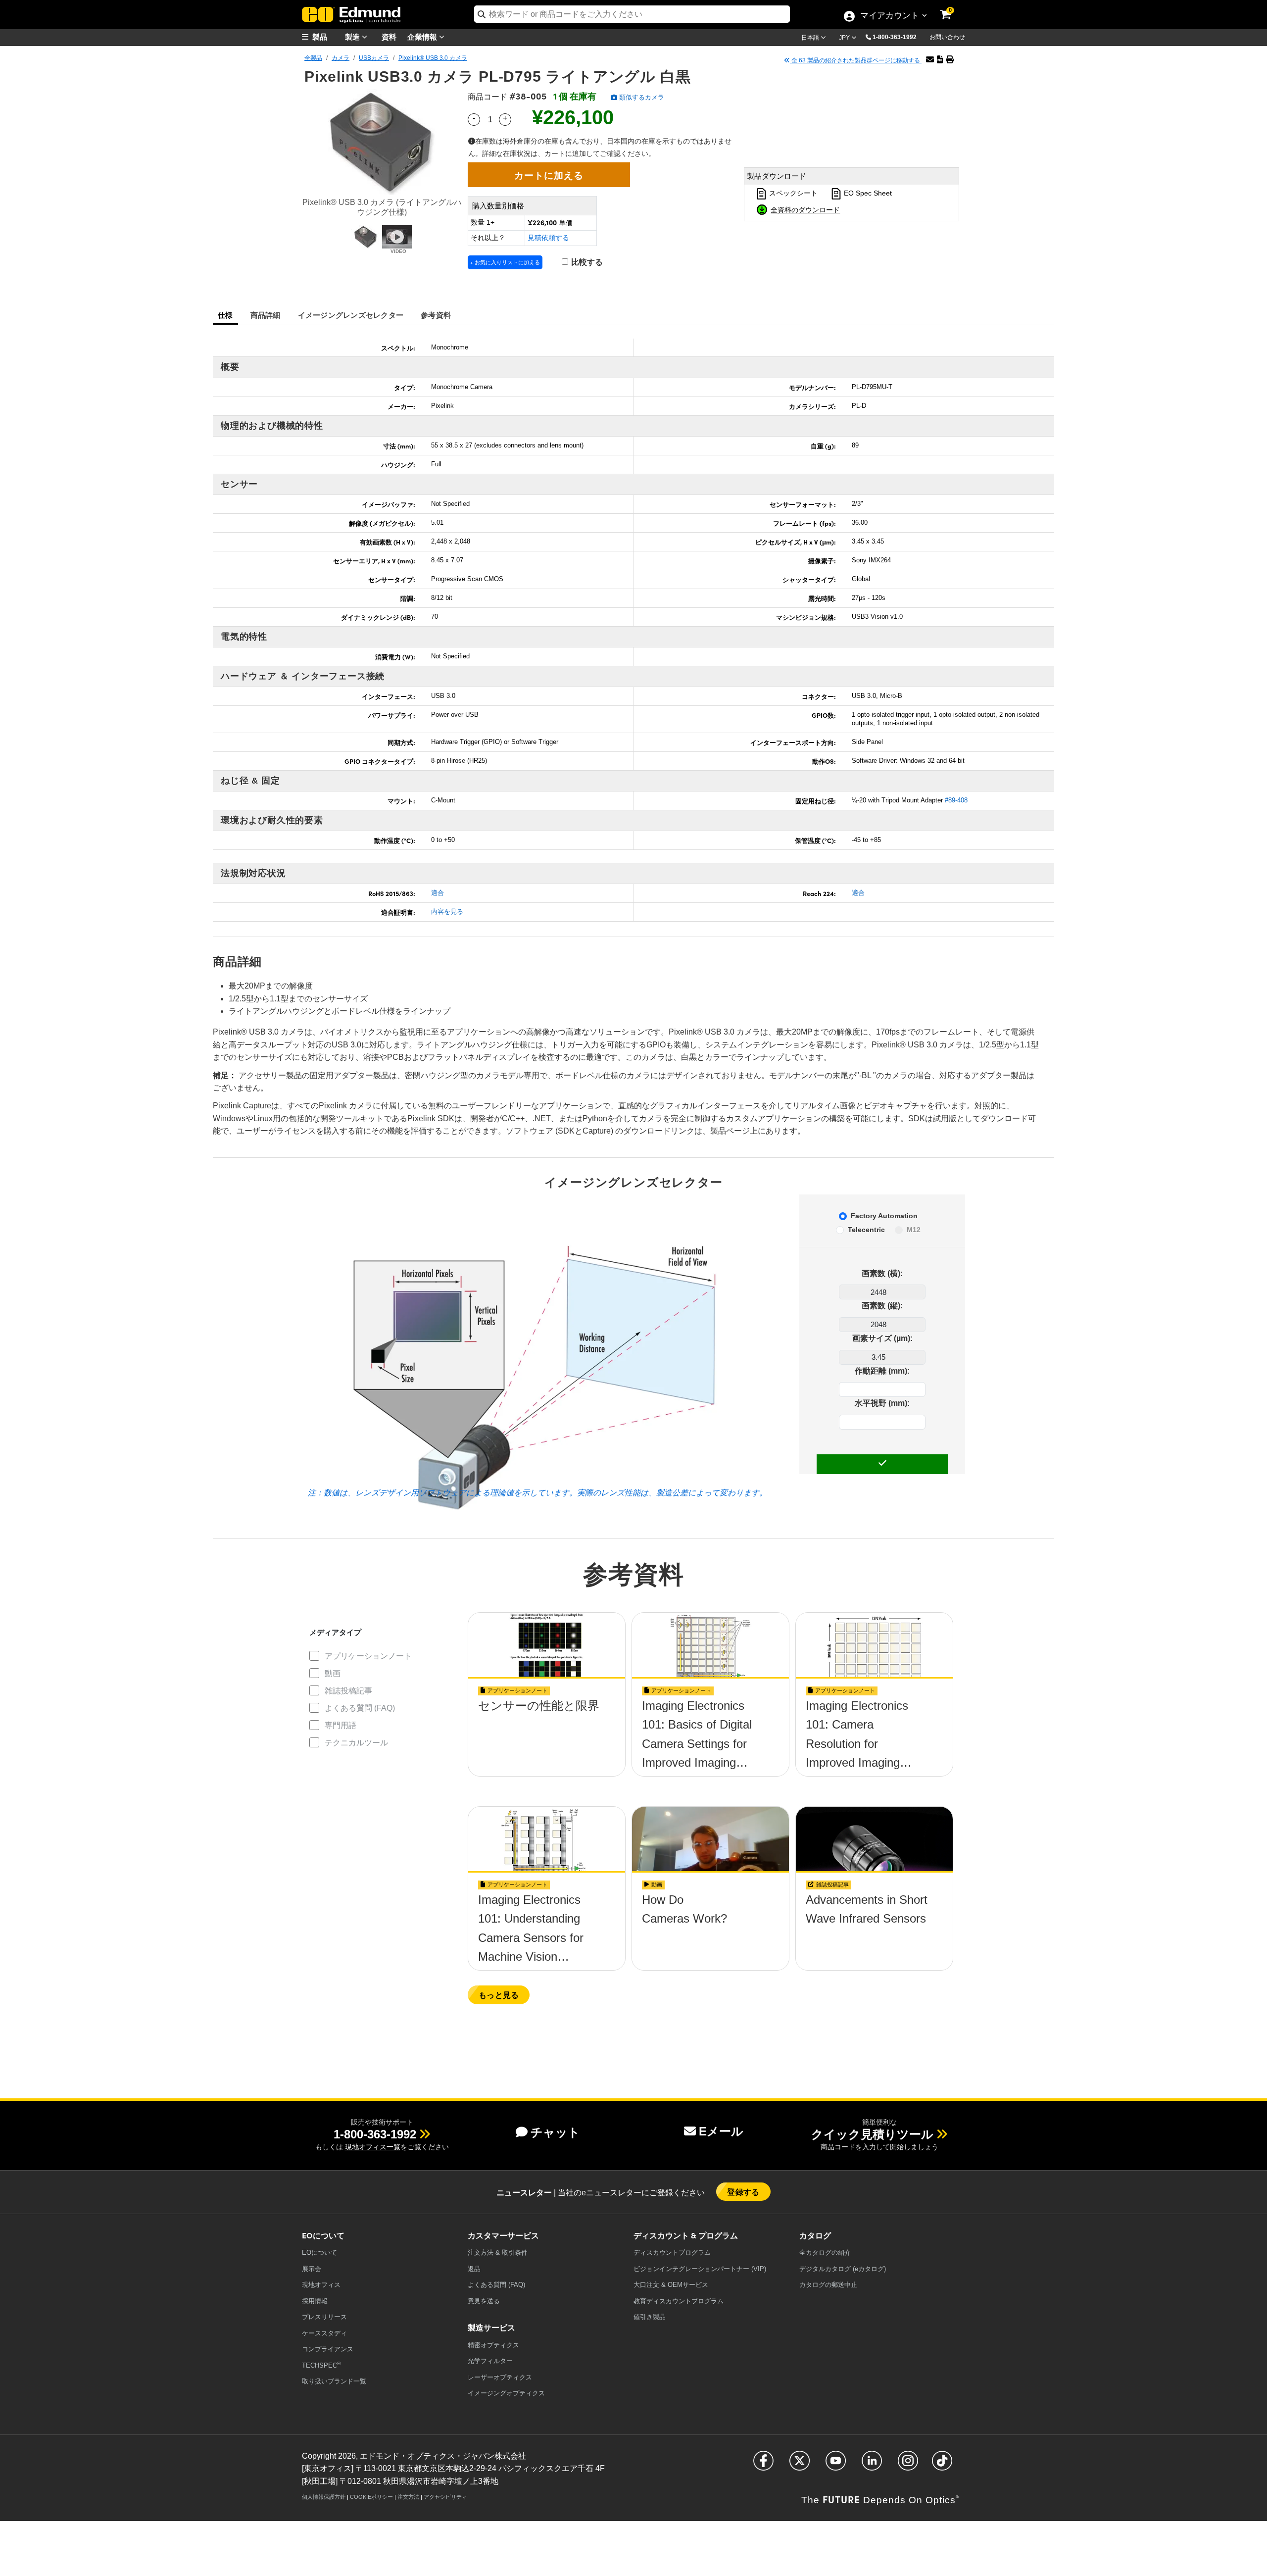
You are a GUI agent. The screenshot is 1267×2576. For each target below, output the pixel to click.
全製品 (313, 58)
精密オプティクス (493, 2345)
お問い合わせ (947, 37)
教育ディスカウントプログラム (679, 2301)
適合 (438, 893)
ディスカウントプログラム (672, 2253)
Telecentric (866, 1230)
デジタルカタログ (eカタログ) (843, 2269)
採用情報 (315, 2301)
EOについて (319, 2253)
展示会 (312, 2269)
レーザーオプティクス (500, 2377)
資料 (389, 36)
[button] (898, 37)
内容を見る (447, 912)
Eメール (721, 2131)
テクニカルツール (356, 1743)
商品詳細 (266, 315)
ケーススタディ (324, 2333)
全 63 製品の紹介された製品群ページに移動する (856, 60)
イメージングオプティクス (506, 2393)
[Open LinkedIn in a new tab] (872, 2465)
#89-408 (956, 800)
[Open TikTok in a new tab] (942, 2465)
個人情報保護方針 (324, 2497)
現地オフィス (321, 2285)
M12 (914, 1230)
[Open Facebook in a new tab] (763, 2465)
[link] (952, 7)
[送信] (882, 1464)
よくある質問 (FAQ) (360, 1708)
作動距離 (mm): (882, 1371)
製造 (353, 36)
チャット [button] (555, 2132)
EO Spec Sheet (867, 193)
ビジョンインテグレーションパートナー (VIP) (700, 2269)
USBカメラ (374, 58)
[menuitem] (327, 37)
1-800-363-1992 (895, 37)
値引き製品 (650, 2317)
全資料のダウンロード (805, 209)
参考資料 (436, 315)
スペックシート (792, 193)
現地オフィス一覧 (373, 2147)
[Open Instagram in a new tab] (908, 2465)
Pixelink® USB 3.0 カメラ (433, 58)
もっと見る (499, 1995)
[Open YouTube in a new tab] (836, 2465)
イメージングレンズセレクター (351, 315)
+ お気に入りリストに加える (505, 262)
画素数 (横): (882, 1273)
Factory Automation (884, 1216)
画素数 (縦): (882, 1306)
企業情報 (423, 36)
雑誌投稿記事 (348, 1691)
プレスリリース (324, 2317)
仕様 (225, 315)
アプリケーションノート (368, 1656)
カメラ (341, 58)
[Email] (930, 60)
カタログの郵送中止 (828, 2285)
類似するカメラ (641, 97)
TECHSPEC (321, 2365)
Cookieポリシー (371, 2497)
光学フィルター (490, 2361)
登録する (743, 2192)
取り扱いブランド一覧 (334, 2381)
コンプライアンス (328, 2349)
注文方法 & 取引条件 (498, 2253)
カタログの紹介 (825, 2253)
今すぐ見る (547, 1709)
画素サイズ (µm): (882, 1338)
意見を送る (484, 2301)
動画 (333, 1673)
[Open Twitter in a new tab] (800, 2465)
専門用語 (341, 1725)
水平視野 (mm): (882, 1403)
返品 (474, 2269)
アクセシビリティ (445, 2497)
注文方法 (408, 2497)
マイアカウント (889, 16)
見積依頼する (548, 238)
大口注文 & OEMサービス (671, 2285)
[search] (632, 14)
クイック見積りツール (872, 2134)
